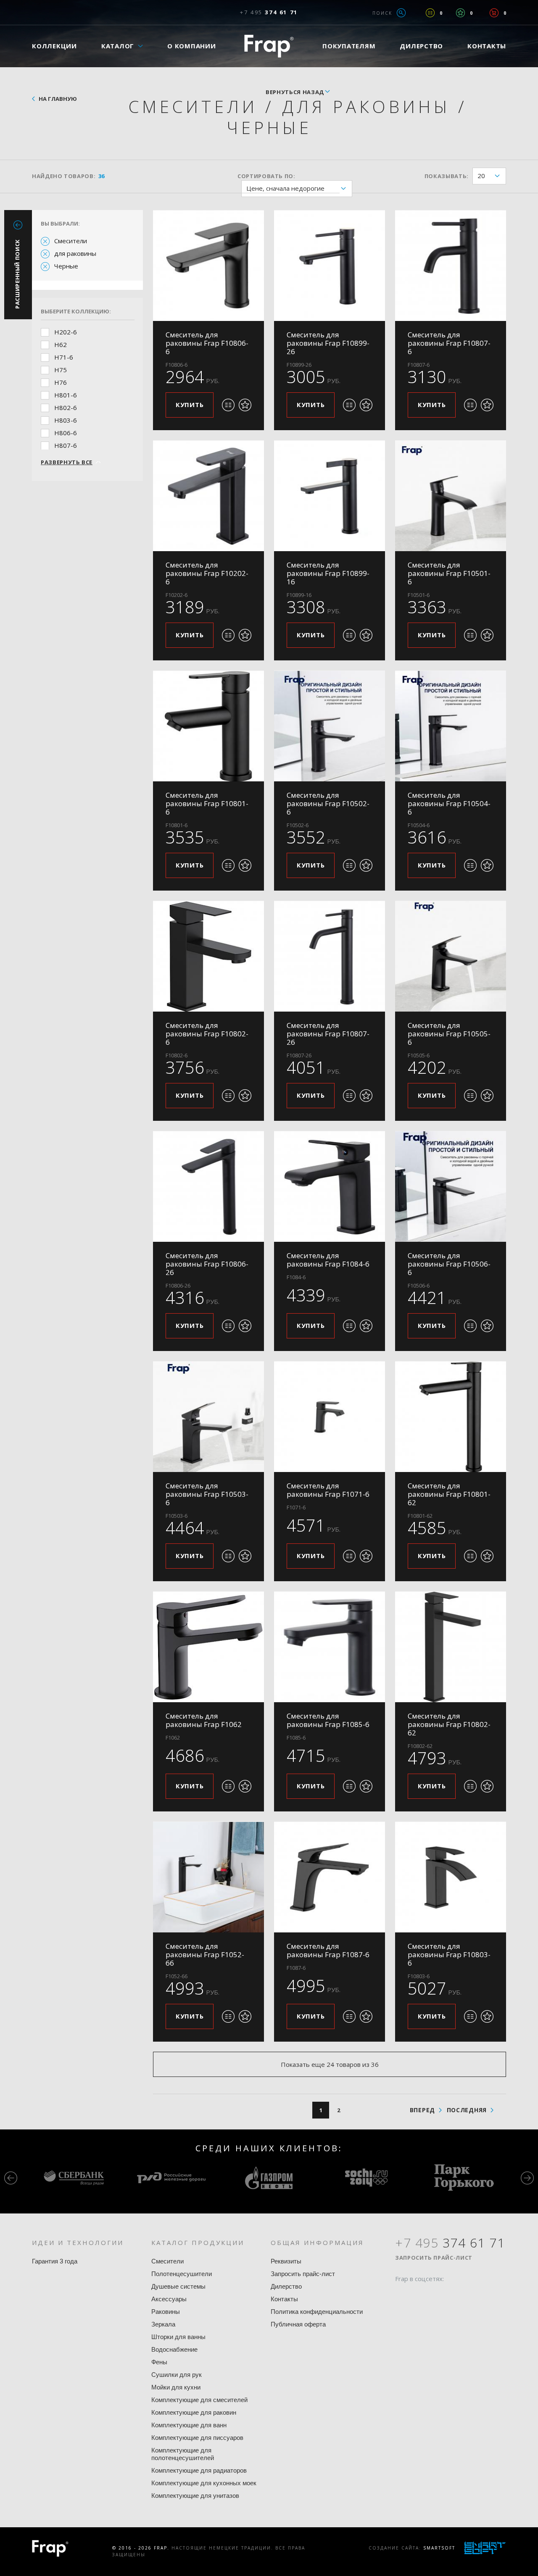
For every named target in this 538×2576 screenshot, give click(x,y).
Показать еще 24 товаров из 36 (330, 2064)
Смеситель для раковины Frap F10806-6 (207, 343)
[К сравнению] (228, 405)
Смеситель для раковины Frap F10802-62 (449, 1724)
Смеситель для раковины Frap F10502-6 (328, 803)
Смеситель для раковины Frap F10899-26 (328, 343)
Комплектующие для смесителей (199, 2400)
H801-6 (66, 395)
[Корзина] (494, 13)
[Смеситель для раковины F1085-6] (330, 1647)
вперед (422, 2110)
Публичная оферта (298, 2324)
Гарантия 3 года (55, 2261)
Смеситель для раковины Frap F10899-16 (328, 573)
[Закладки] (460, 13)
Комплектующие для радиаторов (199, 2470)
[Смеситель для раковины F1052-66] (208, 1877)
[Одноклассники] (433, 2295)
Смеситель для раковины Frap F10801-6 (207, 803)
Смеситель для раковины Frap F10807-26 (328, 1034)
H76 (61, 382)
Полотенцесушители (182, 2274)
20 (481, 176)
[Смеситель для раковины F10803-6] (451, 1877)
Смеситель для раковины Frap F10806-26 (207, 1264)
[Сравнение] (430, 13)
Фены (159, 2362)
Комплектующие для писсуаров (197, 2438)
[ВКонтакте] (449, 2295)
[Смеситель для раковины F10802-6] (208, 956)
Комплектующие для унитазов (195, 2496)
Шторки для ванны (178, 2337)
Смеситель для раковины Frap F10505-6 (449, 1034)
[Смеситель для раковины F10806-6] (208, 265)
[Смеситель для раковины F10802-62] (451, 1647)
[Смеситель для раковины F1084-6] (330, 1186)
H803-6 (66, 420)
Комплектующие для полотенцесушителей (183, 2454)
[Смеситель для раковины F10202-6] (208, 496)
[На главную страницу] (269, 46)
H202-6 (66, 332)
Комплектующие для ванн (189, 2425)
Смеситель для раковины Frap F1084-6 (328, 1260)
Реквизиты (286, 2261)
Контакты (487, 46)
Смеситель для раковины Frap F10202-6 (207, 573)
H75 (61, 370)
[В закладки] (245, 405)
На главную (58, 99)
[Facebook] (401, 2295)
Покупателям (349, 46)
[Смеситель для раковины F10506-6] (451, 1186)
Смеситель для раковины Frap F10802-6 (207, 1034)
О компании (192, 46)
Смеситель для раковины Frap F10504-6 (449, 803)
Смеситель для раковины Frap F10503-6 (207, 1494)
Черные (66, 266)
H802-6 (66, 407)
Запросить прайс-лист (303, 2274)
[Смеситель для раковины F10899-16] (330, 496)
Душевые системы (178, 2286)
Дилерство (421, 46)
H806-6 (66, 433)
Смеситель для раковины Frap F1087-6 (328, 1950)
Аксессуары (169, 2299)
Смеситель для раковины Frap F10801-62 (449, 1494)
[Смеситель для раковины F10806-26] (208, 1186)
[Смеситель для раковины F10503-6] (208, 1417)
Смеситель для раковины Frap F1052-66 (205, 1954)
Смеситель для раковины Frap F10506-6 (449, 1264)
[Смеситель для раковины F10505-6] (451, 956)
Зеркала (163, 2324)
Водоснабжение (174, 2349)
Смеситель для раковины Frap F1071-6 (328, 1490)
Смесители (71, 241)
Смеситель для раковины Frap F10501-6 (449, 573)
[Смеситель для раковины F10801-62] (451, 1417)
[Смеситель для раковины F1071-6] (330, 1417)
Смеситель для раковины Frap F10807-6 (449, 343)
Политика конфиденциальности (317, 2312)
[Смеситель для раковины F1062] (208, 1647)
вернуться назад (295, 92)
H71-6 (64, 357)
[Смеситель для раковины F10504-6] (451, 726)
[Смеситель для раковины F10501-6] (451, 496)
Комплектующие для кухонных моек (204, 2483)
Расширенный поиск (17, 274)
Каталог (118, 46)
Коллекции (54, 46)
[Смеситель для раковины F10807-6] (451, 265)
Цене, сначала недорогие (285, 188)
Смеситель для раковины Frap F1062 (204, 1720)
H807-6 (66, 445)
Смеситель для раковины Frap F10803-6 (449, 1954)
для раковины (75, 253)
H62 (61, 344)
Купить (190, 405)
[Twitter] (417, 2295)
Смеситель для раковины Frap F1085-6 (328, 1720)
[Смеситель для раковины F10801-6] (208, 726)
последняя (467, 2110)
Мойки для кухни (176, 2387)
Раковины (166, 2312)
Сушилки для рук (177, 2375)
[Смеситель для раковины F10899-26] (330, 265)
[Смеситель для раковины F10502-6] (330, 726)
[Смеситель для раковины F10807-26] (330, 956)
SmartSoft (439, 2548)
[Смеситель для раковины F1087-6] (330, 1877)
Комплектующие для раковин (194, 2412)
